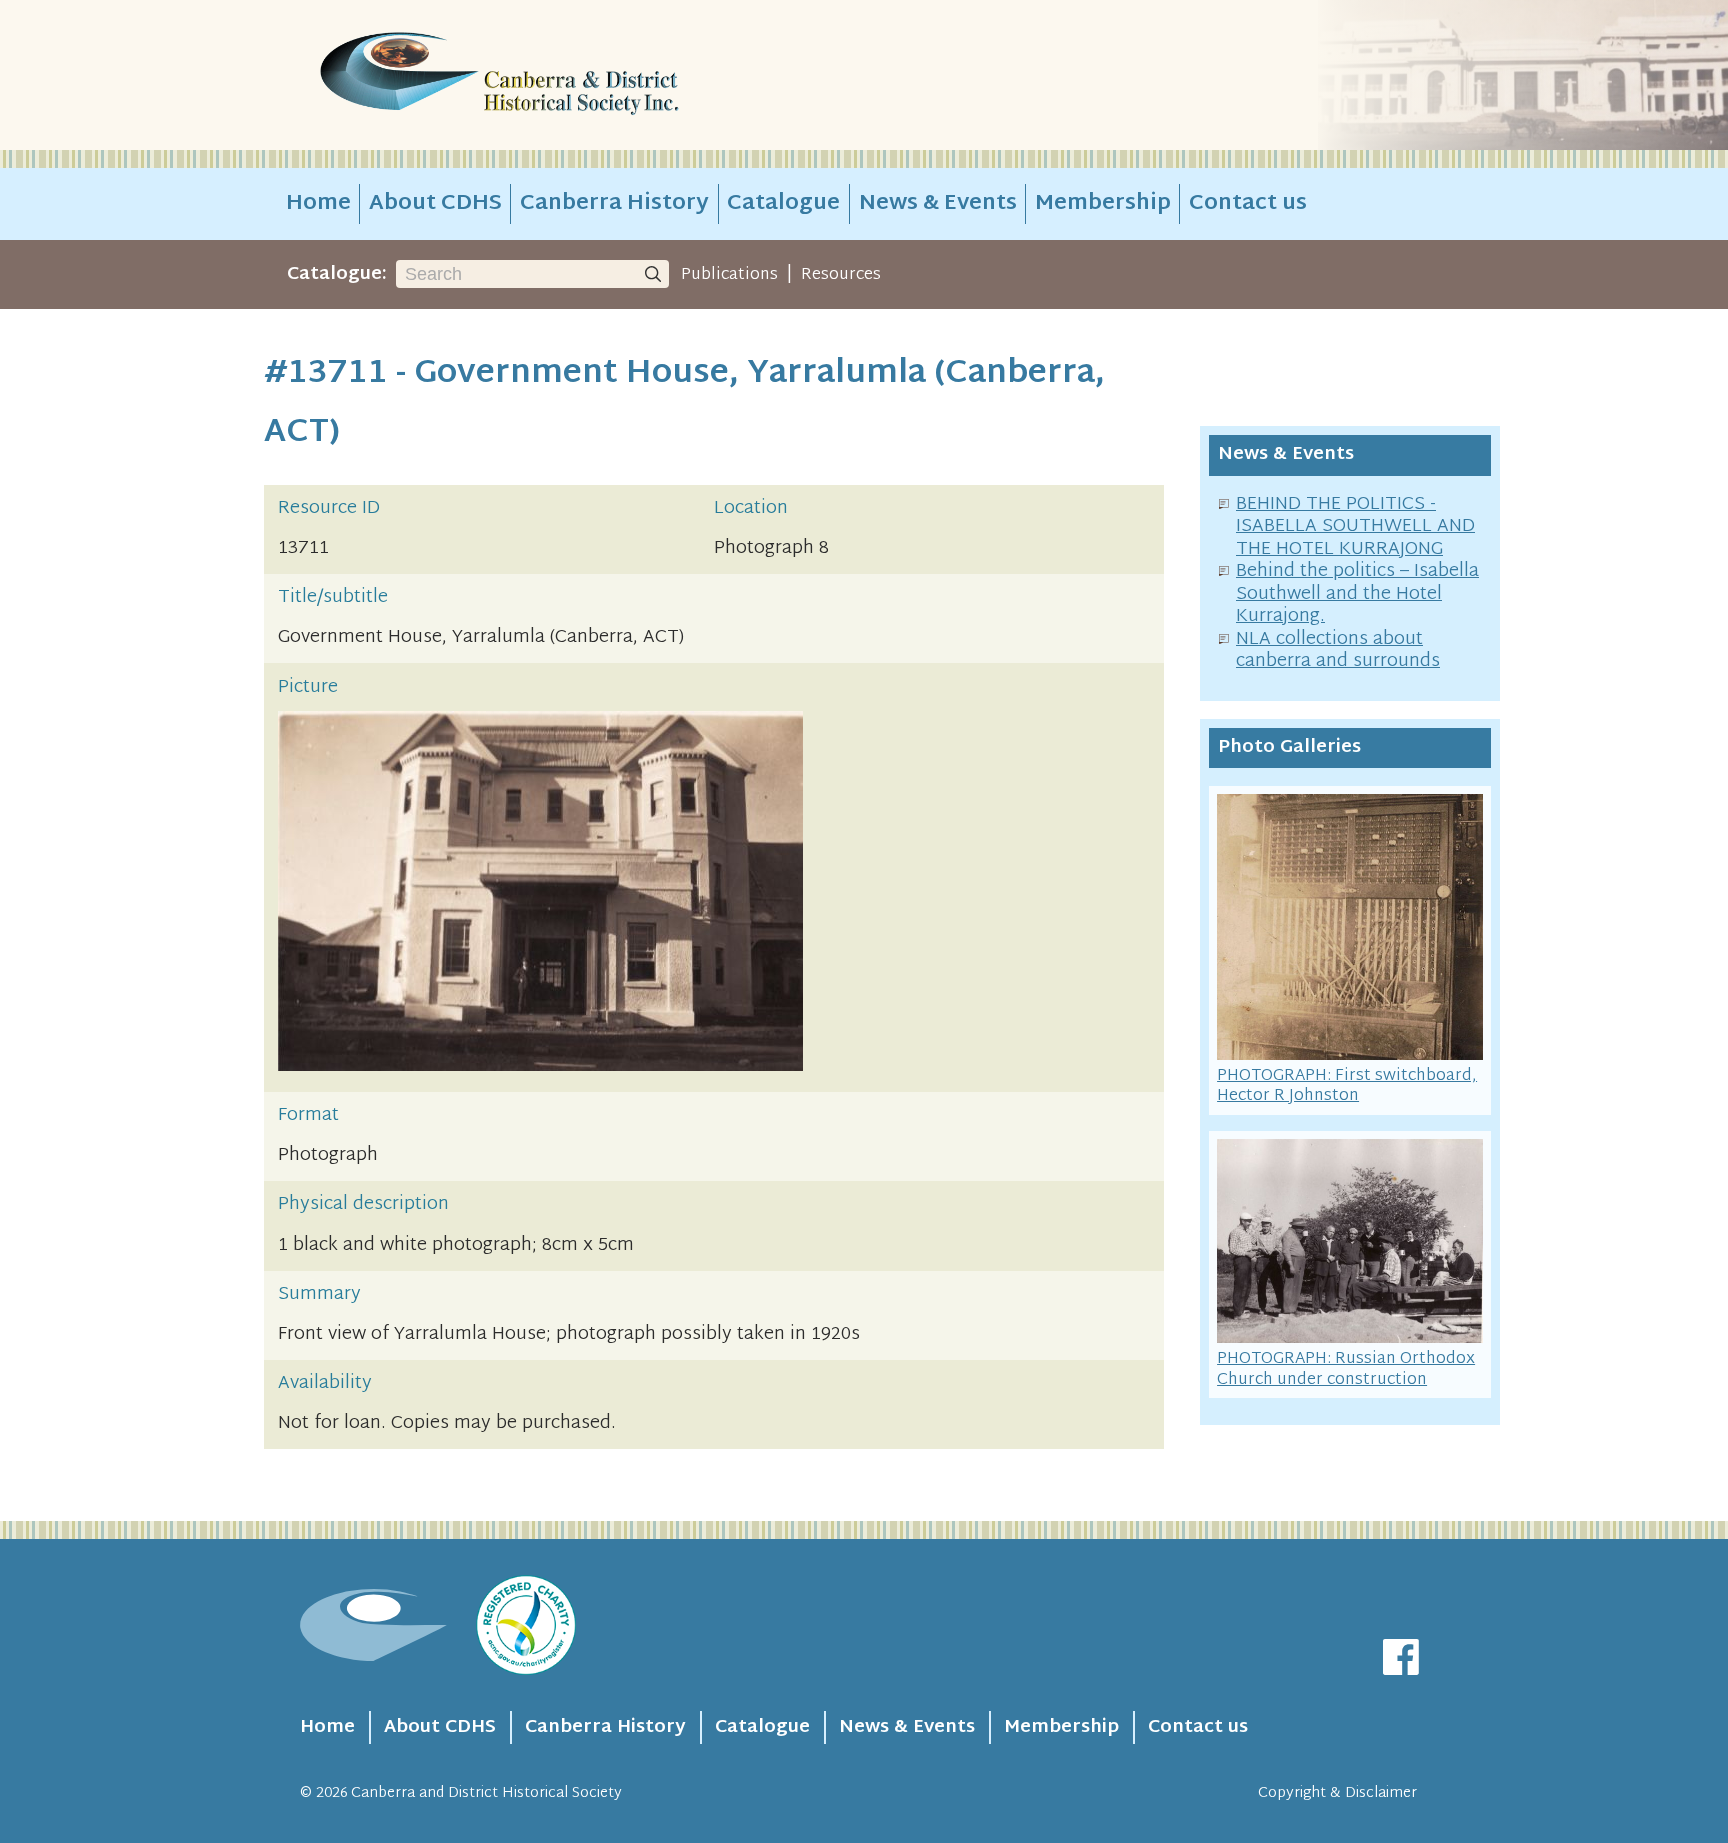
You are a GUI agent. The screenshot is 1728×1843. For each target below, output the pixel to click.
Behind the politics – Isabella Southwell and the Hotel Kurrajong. (1357, 594)
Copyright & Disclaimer (1337, 1793)
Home (318, 204)
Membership (1103, 204)
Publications (729, 275)
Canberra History (614, 204)
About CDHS (435, 204)
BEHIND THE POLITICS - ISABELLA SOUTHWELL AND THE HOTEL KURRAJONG (1355, 527)
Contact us (1248, 204)
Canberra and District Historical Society (486, 1793)
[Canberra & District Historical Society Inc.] (570, 75)
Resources (841, 275)
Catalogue (783, 204)
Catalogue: (337, 274)
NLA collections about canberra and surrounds (1338, 651)
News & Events (938, 204)
